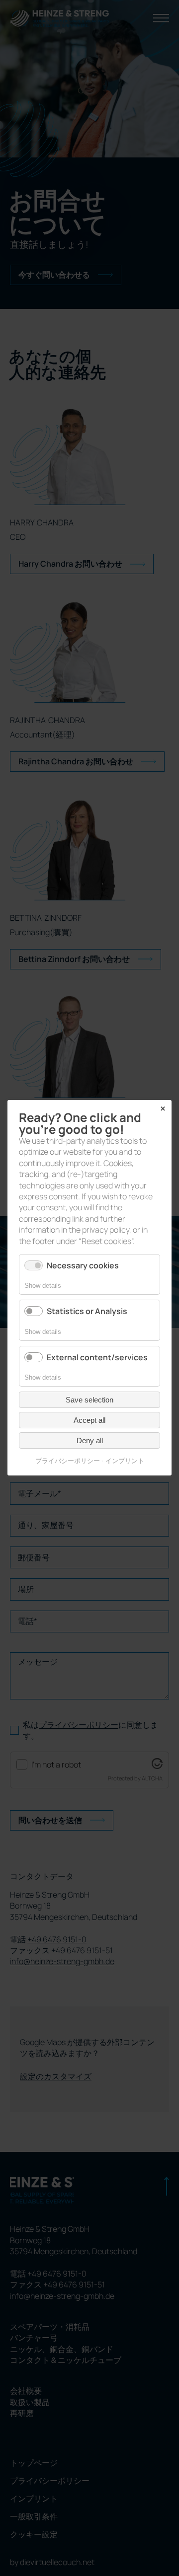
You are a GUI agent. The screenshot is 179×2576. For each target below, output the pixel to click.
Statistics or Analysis (87, 1312)
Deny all (90, 1441)
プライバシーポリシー (68, 1461)
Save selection (89, 1400)
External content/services (97, 1357)
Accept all (89, 1421)
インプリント (125, 1461)
